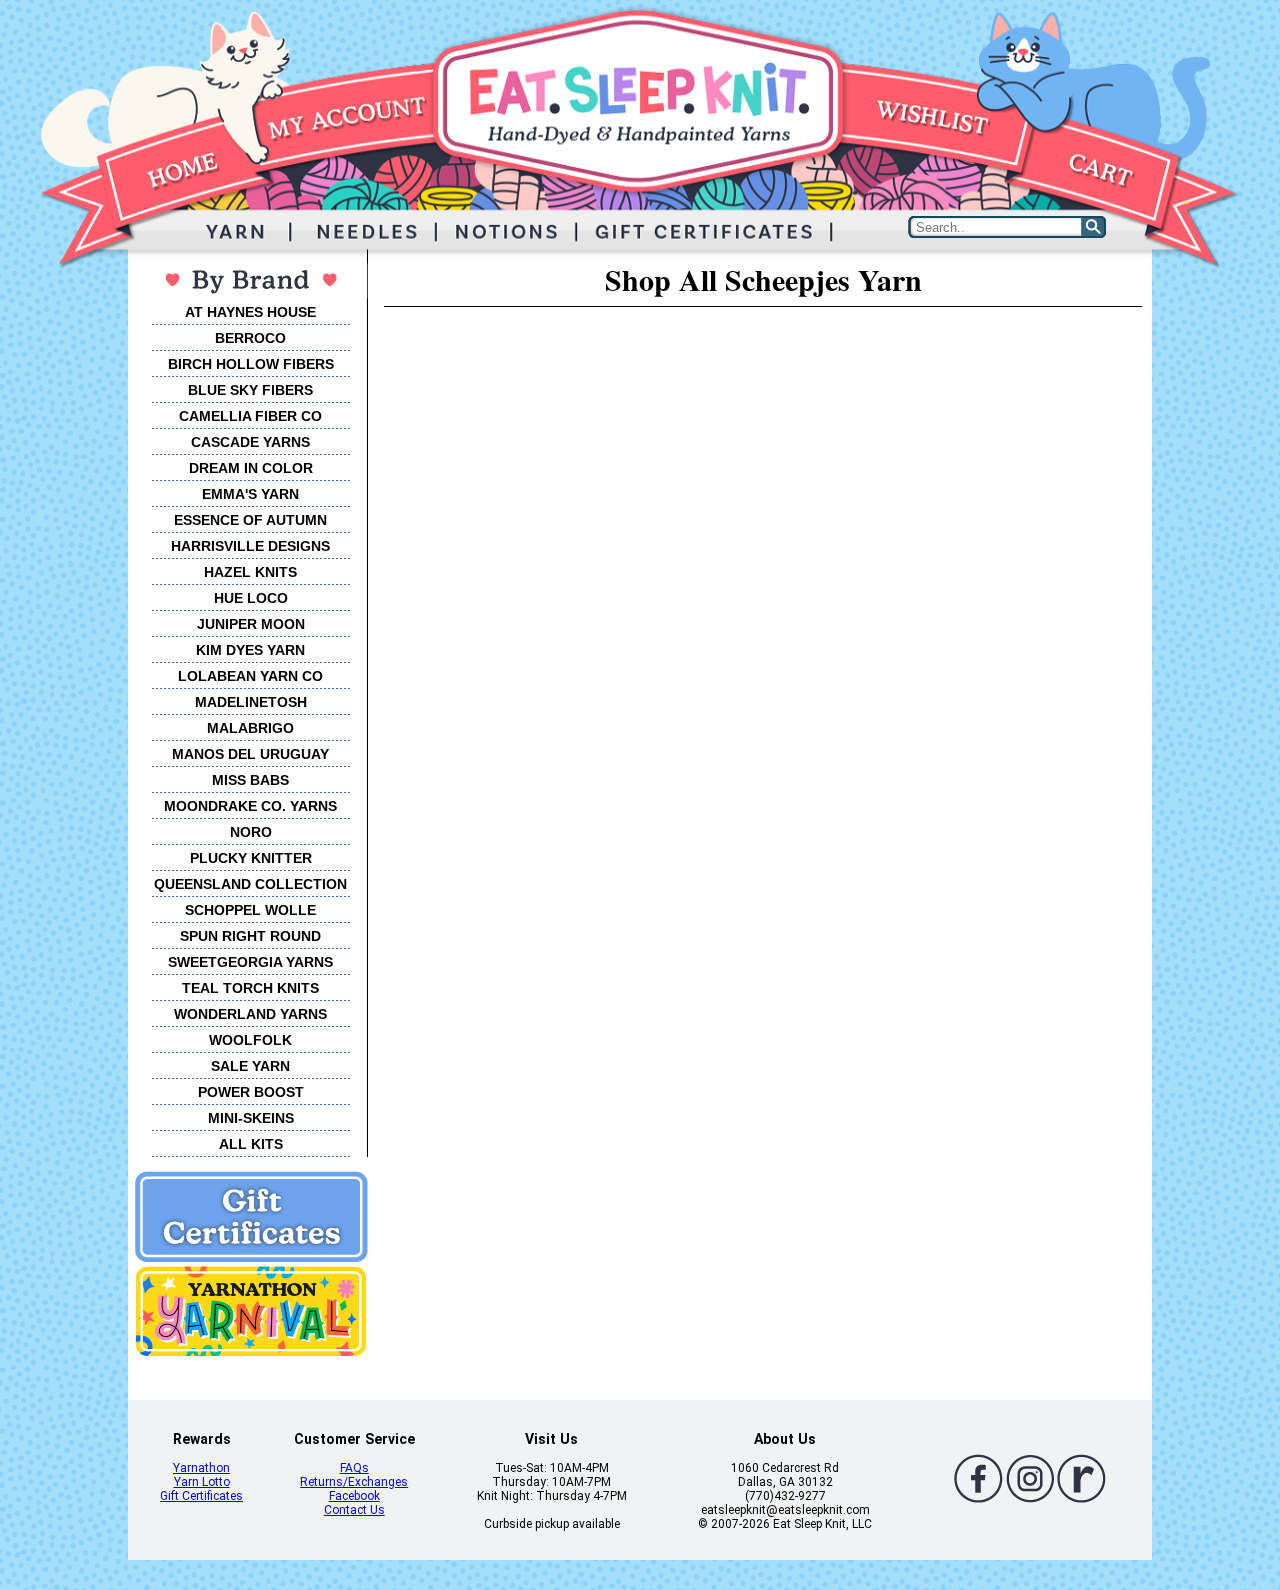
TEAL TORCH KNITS (250, 988)
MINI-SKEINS (251, 1118)
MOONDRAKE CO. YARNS (250, 806)
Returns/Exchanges (354, 1482)
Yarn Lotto (202, 1482)
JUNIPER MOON (251, 624)
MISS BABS (250, 780)
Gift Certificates (201, 1496)
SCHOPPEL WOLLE (250, 910)
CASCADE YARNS (250, 442)
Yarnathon (201, 1468)
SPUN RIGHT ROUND (250, 936)
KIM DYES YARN (250, 650)
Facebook (354, 1496)
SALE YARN (250, 1066)
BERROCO (250, 338)
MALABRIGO (250, 728)
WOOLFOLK (250, 1040)
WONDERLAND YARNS (250, 1014)
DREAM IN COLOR (251, 468)
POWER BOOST (251, 1092)
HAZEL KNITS (250, 572)
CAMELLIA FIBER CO (250, 416)
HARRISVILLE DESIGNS (250, 546)
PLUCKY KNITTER (251, 858)
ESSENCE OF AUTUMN (250, 520)
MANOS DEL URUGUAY (250, 754)
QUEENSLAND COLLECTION (250, 884)
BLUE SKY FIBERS (250, 390)
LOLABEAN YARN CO (250, 676)
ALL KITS (251, 1144)
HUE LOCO (251, 598)
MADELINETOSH (251, 702)
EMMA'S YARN (250, 494)
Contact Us (354, 1510)
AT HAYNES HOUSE (250, 312)
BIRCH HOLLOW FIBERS (251, 364)
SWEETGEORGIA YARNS (250, 962)
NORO (251, 832)
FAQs (354, 1468)
